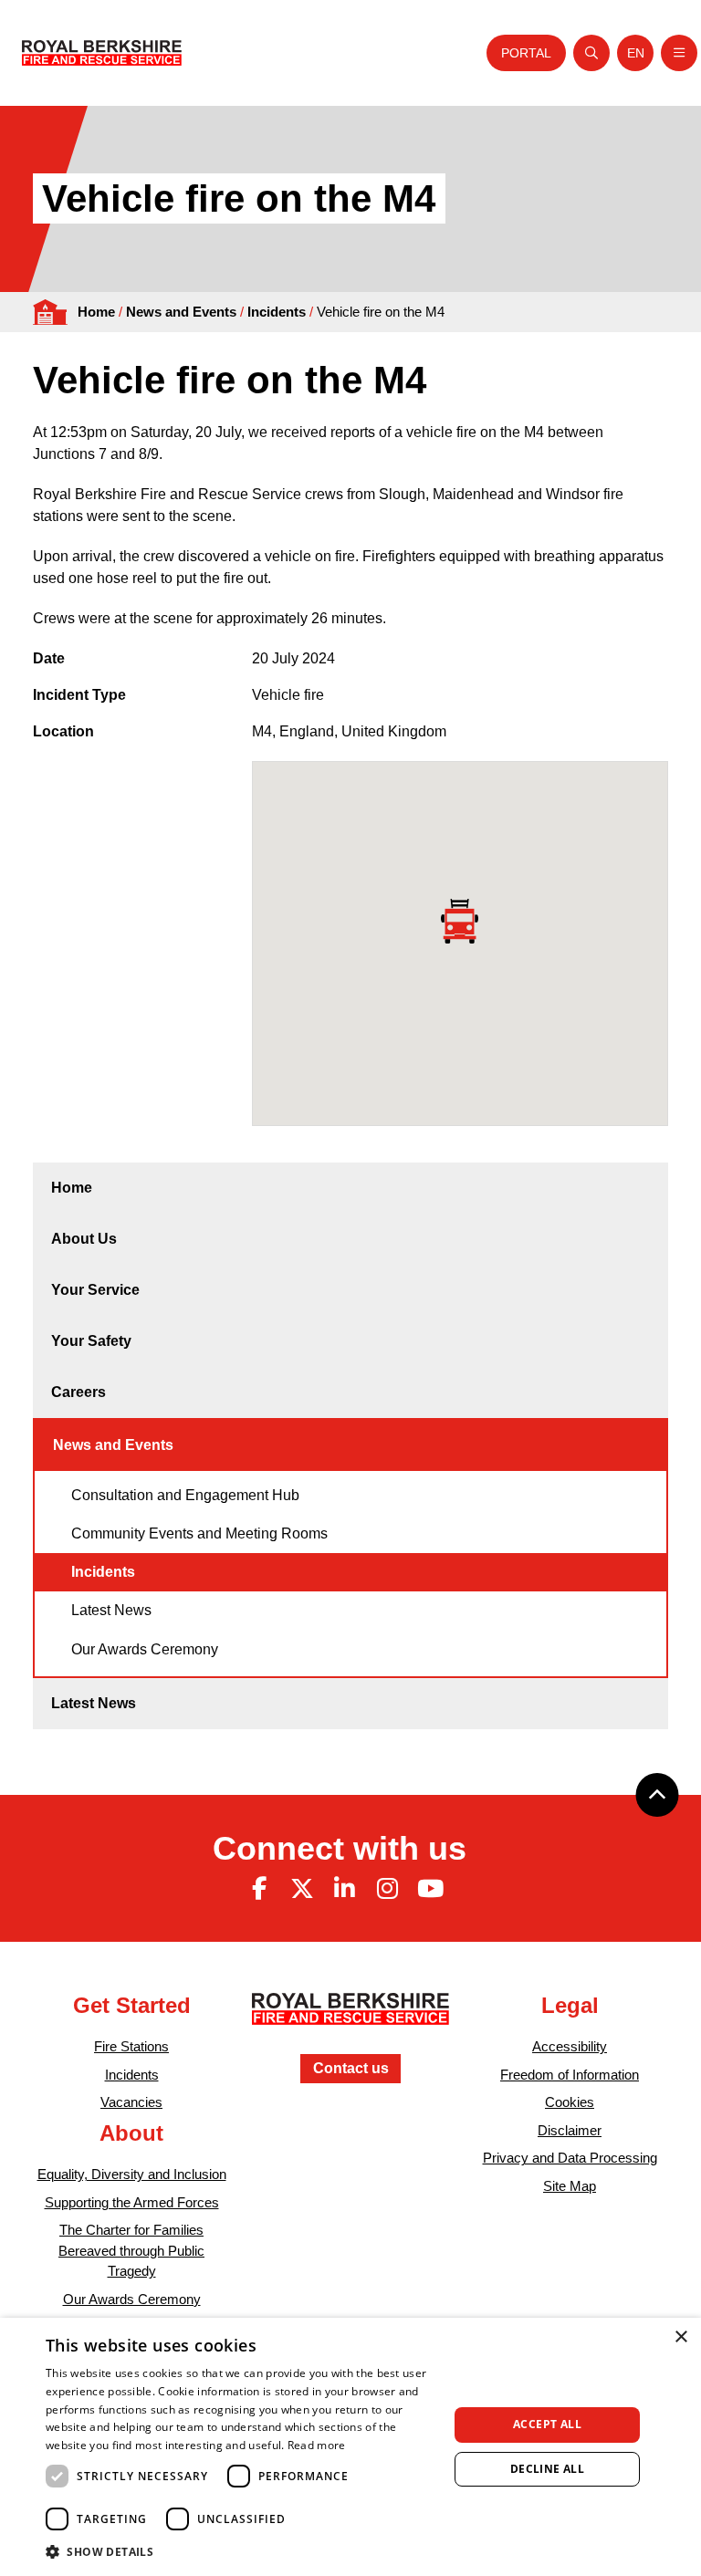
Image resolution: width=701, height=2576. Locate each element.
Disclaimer (570, 2130)
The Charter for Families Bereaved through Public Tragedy (131, 2250)
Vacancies (131, 2102)
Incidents (277, 312)
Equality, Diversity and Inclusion (132, 2174)
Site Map (570, 2186)
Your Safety (91, 1341)
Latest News (111, 1610)
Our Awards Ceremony (145, 1649)
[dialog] (350, 2447)
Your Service (95, 1290)
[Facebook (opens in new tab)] (259, 1889)
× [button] (680, 2337)
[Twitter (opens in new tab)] (302, 1889)
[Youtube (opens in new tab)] (430, 1889)
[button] (241, 2551)
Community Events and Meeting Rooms (199, 1533)
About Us (84, 1239)
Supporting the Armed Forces (132, 2202)
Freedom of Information (570, 2075)
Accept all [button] (547, 2424)
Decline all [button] (547, 2469)
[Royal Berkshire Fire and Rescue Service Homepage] (102, 53)
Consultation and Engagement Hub (185, 1495)
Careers (78, 1392)
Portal (526, 53)
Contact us (351, 2068)
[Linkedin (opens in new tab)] (345, 1889)
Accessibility (570, 2046)
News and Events (181, 312)
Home (96, 312)
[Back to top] (657, 1795)
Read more (317, 2445)
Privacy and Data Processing (570, 2158)
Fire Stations (131, 2046)
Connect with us (340, 1848)
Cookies (570, 2102)
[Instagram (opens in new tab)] (387, 1889)
